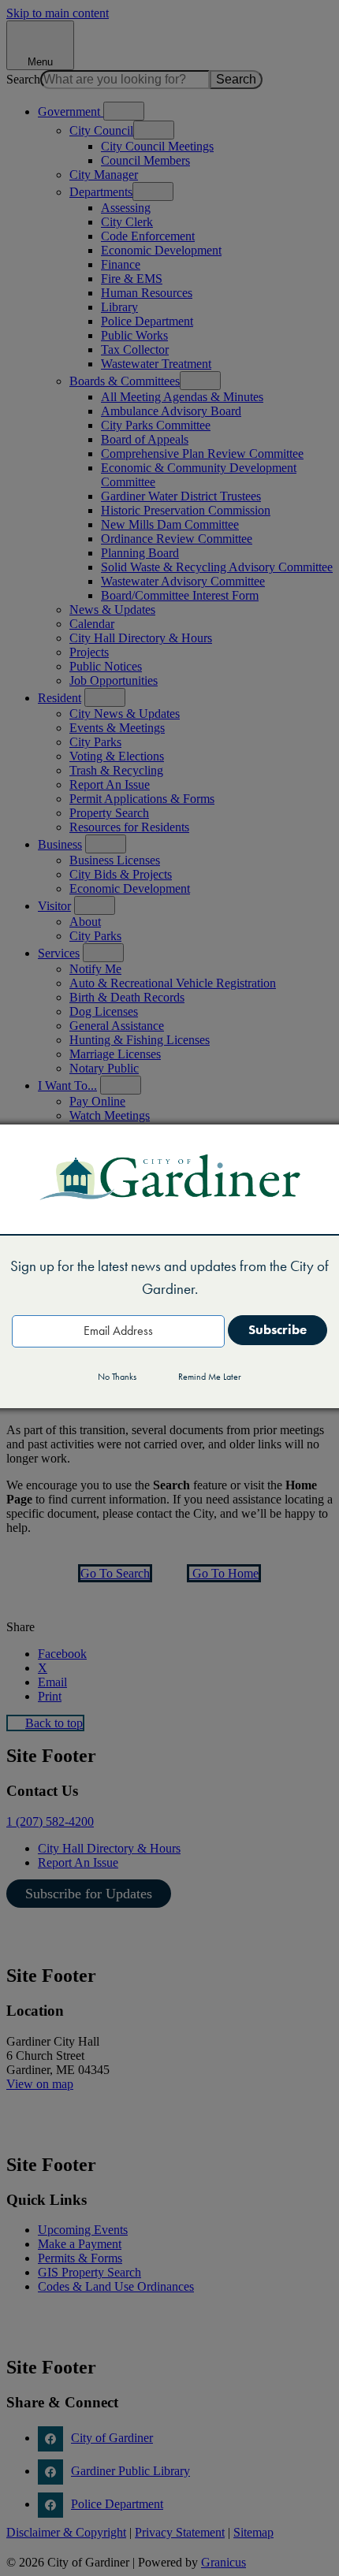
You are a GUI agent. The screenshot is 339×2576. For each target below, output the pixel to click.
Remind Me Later (210, 1377)
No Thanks (117, 1377)
